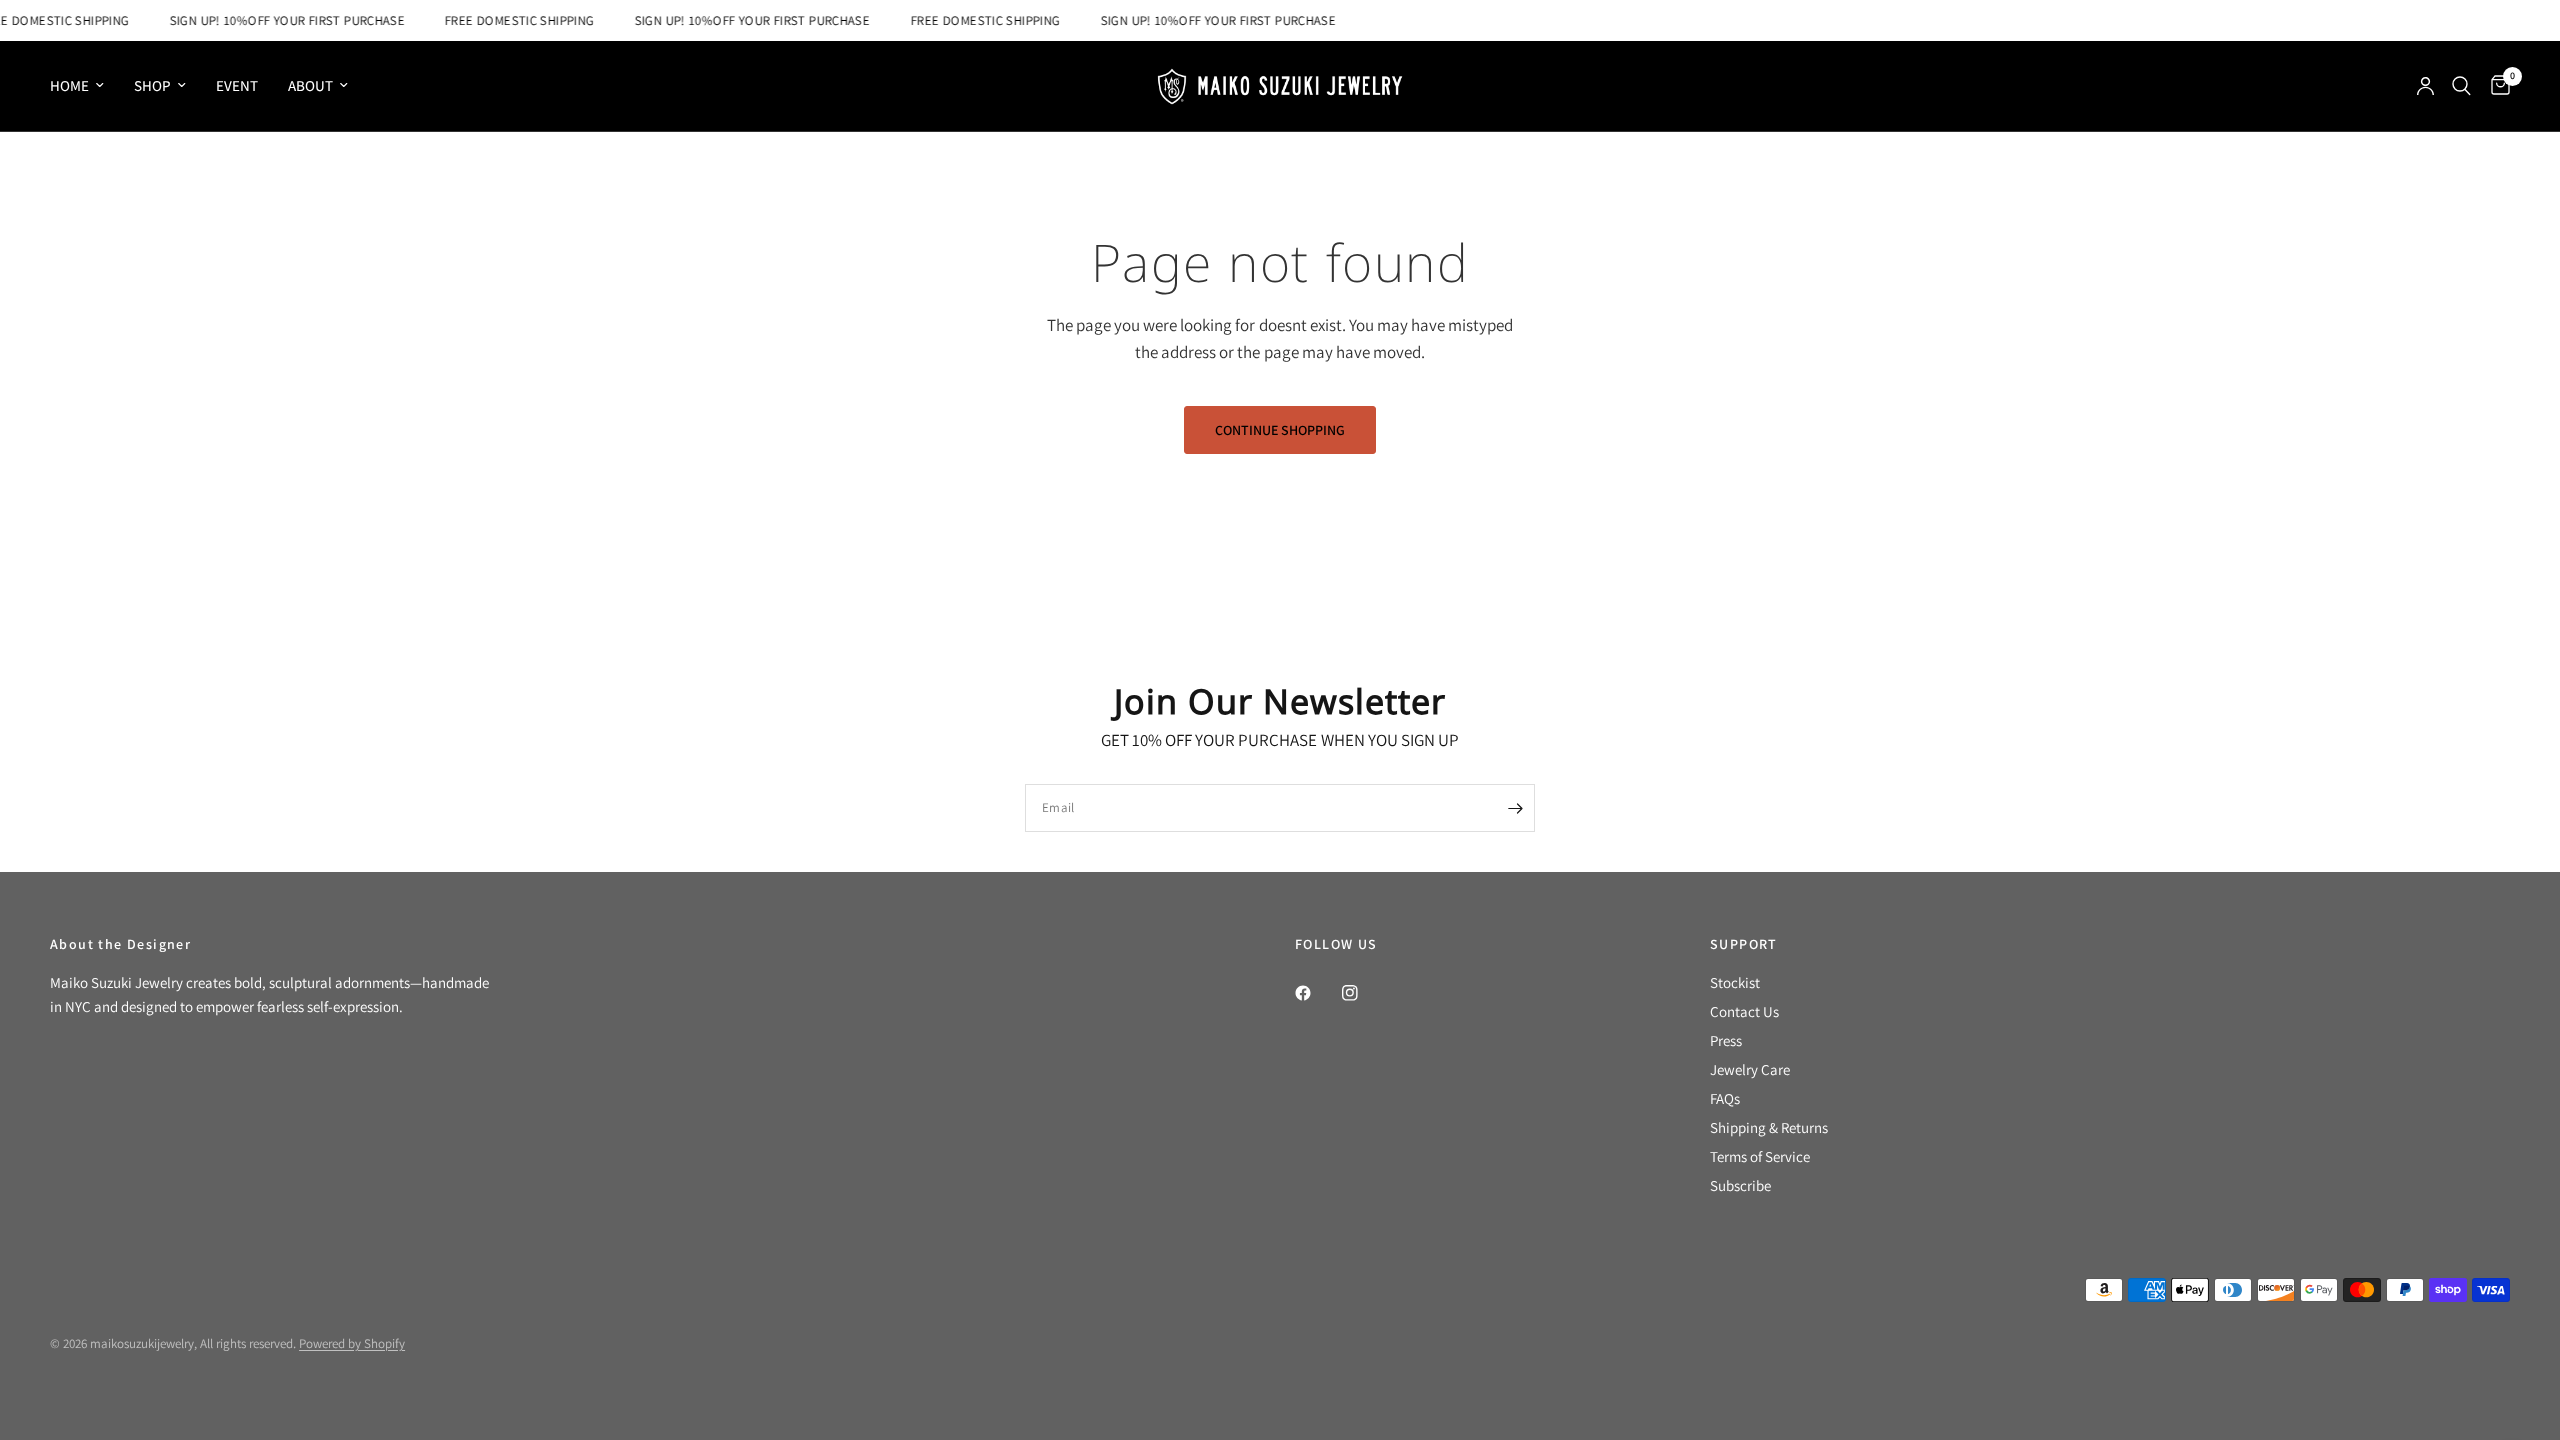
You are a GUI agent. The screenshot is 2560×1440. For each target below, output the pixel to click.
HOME (69, 85)
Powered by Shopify (352, 1343)
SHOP (152, 85)
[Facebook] (1317, 993)
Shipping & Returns (1769, 1127)
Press (1726, 1040)
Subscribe (1740, 1185)
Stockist (1735, 982)
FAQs (1725, 1098)
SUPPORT (1744, 944)
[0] (2495, 86)
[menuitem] (84, 86)
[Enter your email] (1515, 808)
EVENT (237, 85)
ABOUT (310, 85)
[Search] (2461, 86)
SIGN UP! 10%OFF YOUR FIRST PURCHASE (276, 20)
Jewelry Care (1750, 1069)
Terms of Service (1760, 1156)
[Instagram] (1364, 993)
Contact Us (1744, 1011)
